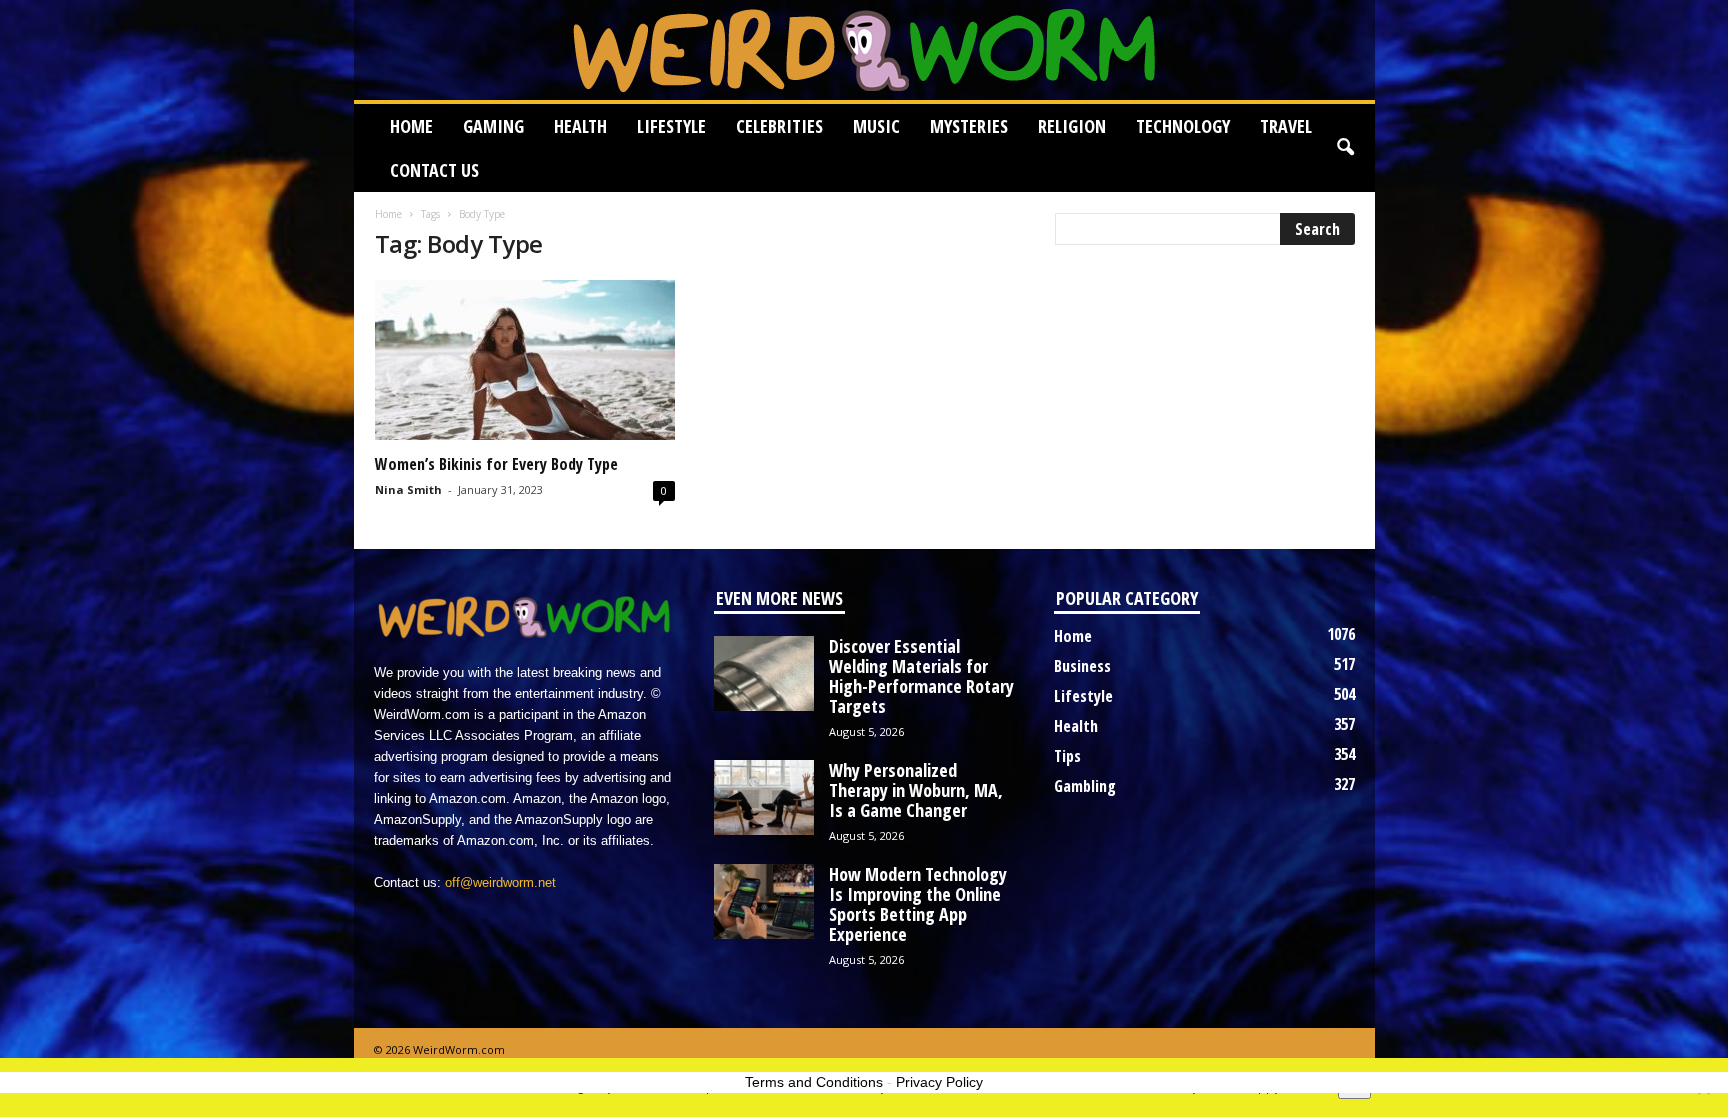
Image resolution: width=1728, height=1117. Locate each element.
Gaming (493, 126)
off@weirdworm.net (500, 882)
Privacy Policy (939, 1082)
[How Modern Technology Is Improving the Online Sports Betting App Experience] (764, 901)
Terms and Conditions (814, 1082)
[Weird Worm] (864, 50)
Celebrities (779, 126)
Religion (1072, 126)
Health (580, 126)
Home (411, 126)
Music (876, 126)
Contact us (434, 170)
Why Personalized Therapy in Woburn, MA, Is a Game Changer (916, 790)
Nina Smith (408, 489)
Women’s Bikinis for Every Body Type (496, 464)
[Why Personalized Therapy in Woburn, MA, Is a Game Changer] (764, 797)
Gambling (1085, 786)
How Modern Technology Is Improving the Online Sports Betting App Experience (918, 904)
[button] (1345, 148)
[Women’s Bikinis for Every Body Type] (525, 360)
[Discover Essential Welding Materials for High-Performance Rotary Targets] (764, 673)
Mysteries (969, 126)
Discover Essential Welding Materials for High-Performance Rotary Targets (921, 676)
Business (1082, 666)
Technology (1183, 126)
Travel (1286, 126)
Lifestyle (671, 126)
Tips (1067, 756)
